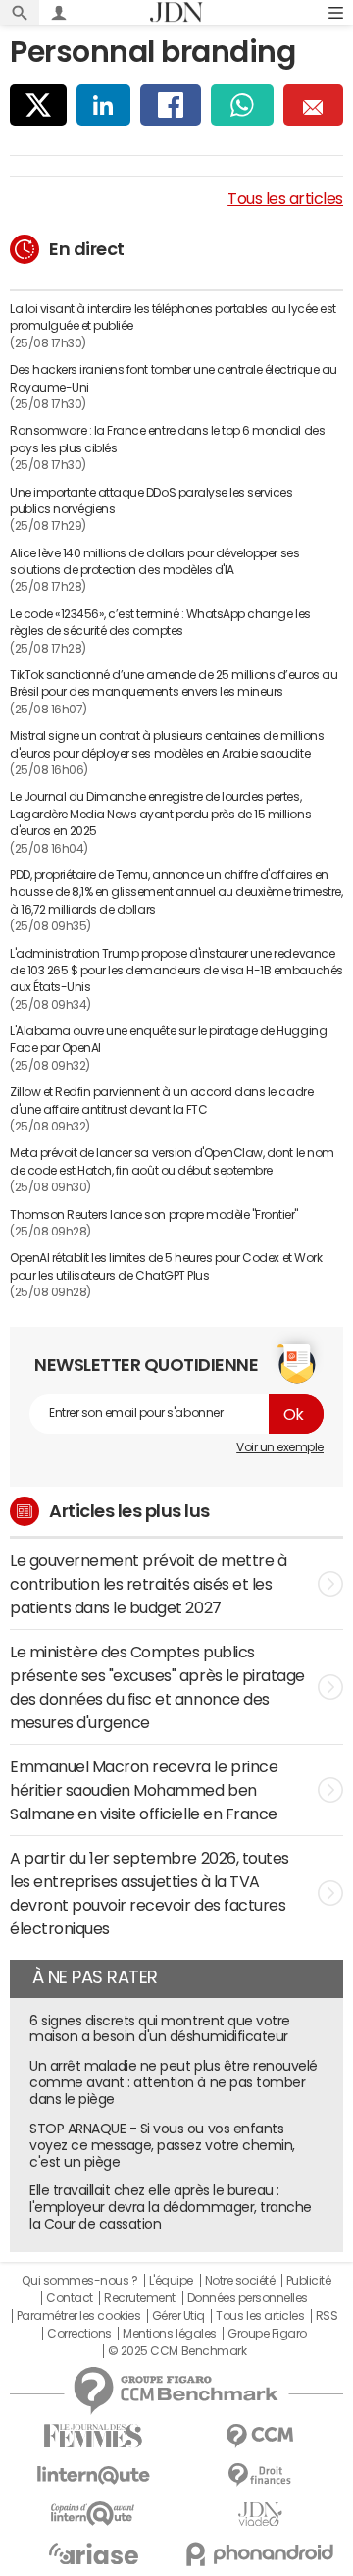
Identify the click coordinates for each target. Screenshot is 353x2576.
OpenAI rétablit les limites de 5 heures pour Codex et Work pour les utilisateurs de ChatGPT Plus (166, 1266)
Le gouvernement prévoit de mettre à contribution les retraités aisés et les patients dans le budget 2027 (148, 1584)
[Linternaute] (93, 2475)
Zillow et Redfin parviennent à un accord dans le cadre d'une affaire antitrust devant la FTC (161, 1101)
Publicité (309, 2281)
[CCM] (260, 2436)
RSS (327, 2316)
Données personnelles (248, 2298)
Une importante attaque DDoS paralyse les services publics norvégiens (151, 501)
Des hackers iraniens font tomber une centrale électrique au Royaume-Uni (174, 378)
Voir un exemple (280, 1447)
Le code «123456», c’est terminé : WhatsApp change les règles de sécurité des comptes (160, 623)
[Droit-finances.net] (260, 2475)
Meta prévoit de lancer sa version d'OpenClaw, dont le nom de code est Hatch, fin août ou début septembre (172, 1161)
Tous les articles (285, 198)
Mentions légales (169, 2334)
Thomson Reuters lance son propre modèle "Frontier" (154, 1215)
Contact (70, 2298)
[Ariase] (93, 2553)
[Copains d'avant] (93, 2514)
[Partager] (38, 105)
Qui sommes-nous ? (79, 2281)
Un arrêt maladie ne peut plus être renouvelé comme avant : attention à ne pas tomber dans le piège (174, 2082)
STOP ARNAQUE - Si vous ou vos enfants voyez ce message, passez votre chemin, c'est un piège (162, 2145)
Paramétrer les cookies (78, 2316)
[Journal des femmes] (93, 2436)
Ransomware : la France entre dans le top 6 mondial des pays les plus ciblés (167, 439)
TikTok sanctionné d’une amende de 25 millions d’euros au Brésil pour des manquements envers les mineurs (174, 683)
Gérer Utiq (178, 2316)
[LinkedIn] (103, 105)
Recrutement (140, 2298)
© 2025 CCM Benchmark (177, 2351)
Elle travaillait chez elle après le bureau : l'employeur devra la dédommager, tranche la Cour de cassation (171, 2207)
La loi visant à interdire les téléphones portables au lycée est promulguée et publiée (173, 317)
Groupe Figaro (267, 2334)
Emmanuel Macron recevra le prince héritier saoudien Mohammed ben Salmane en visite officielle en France (144, 1790)
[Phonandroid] (260, 2554)
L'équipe (171, 2281)
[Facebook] (171, 105)
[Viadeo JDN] (260, 2515)
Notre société (240, 2281)
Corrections (79, 2334)
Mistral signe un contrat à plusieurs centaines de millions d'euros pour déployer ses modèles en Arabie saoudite (167, 744)
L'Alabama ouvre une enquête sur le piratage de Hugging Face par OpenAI (168, 1040)
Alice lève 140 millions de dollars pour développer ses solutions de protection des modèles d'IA (154, 562)
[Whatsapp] (242, 105)
